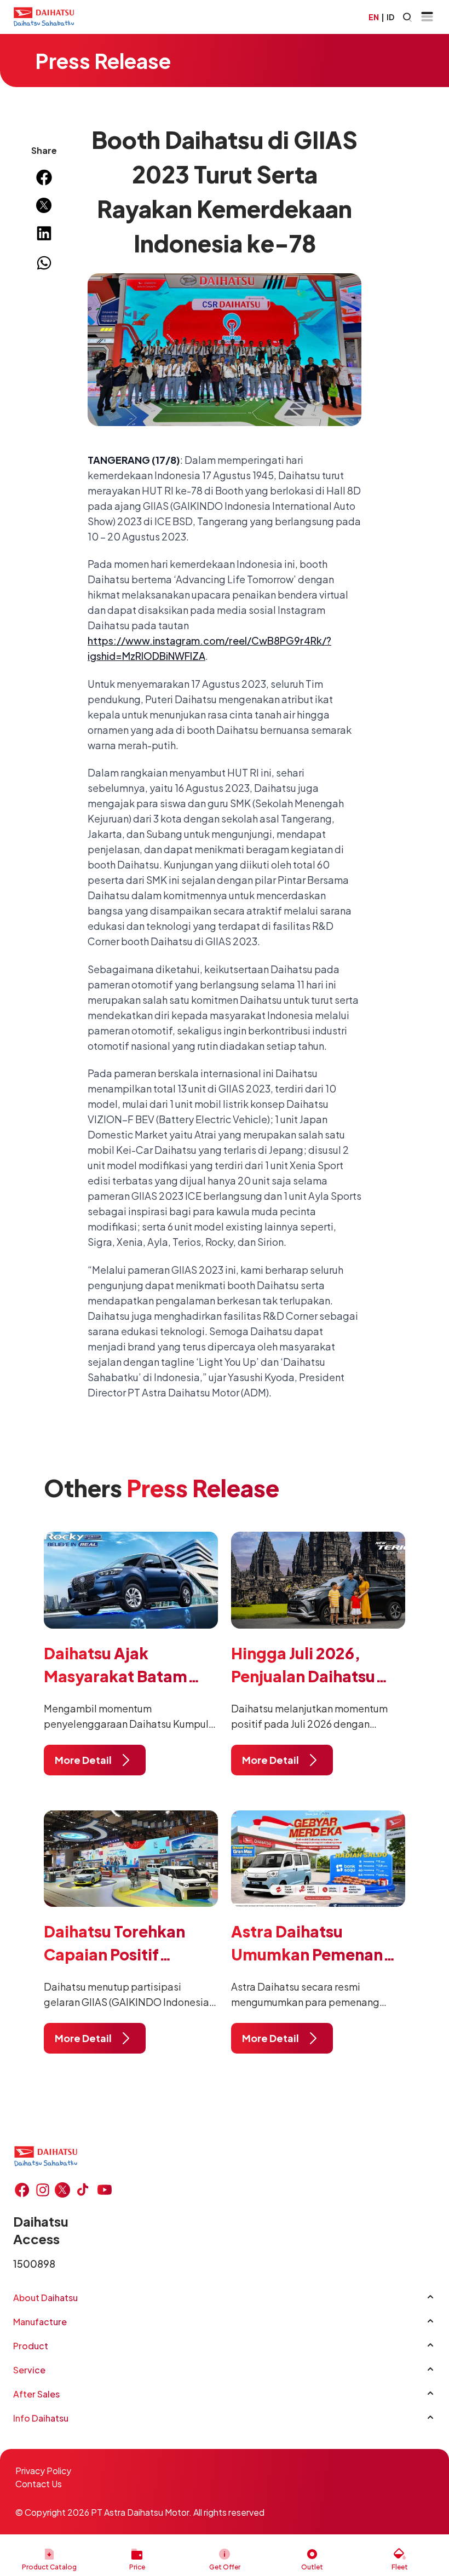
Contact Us (39, 2484)
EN (374, 17)
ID (390, 17)
